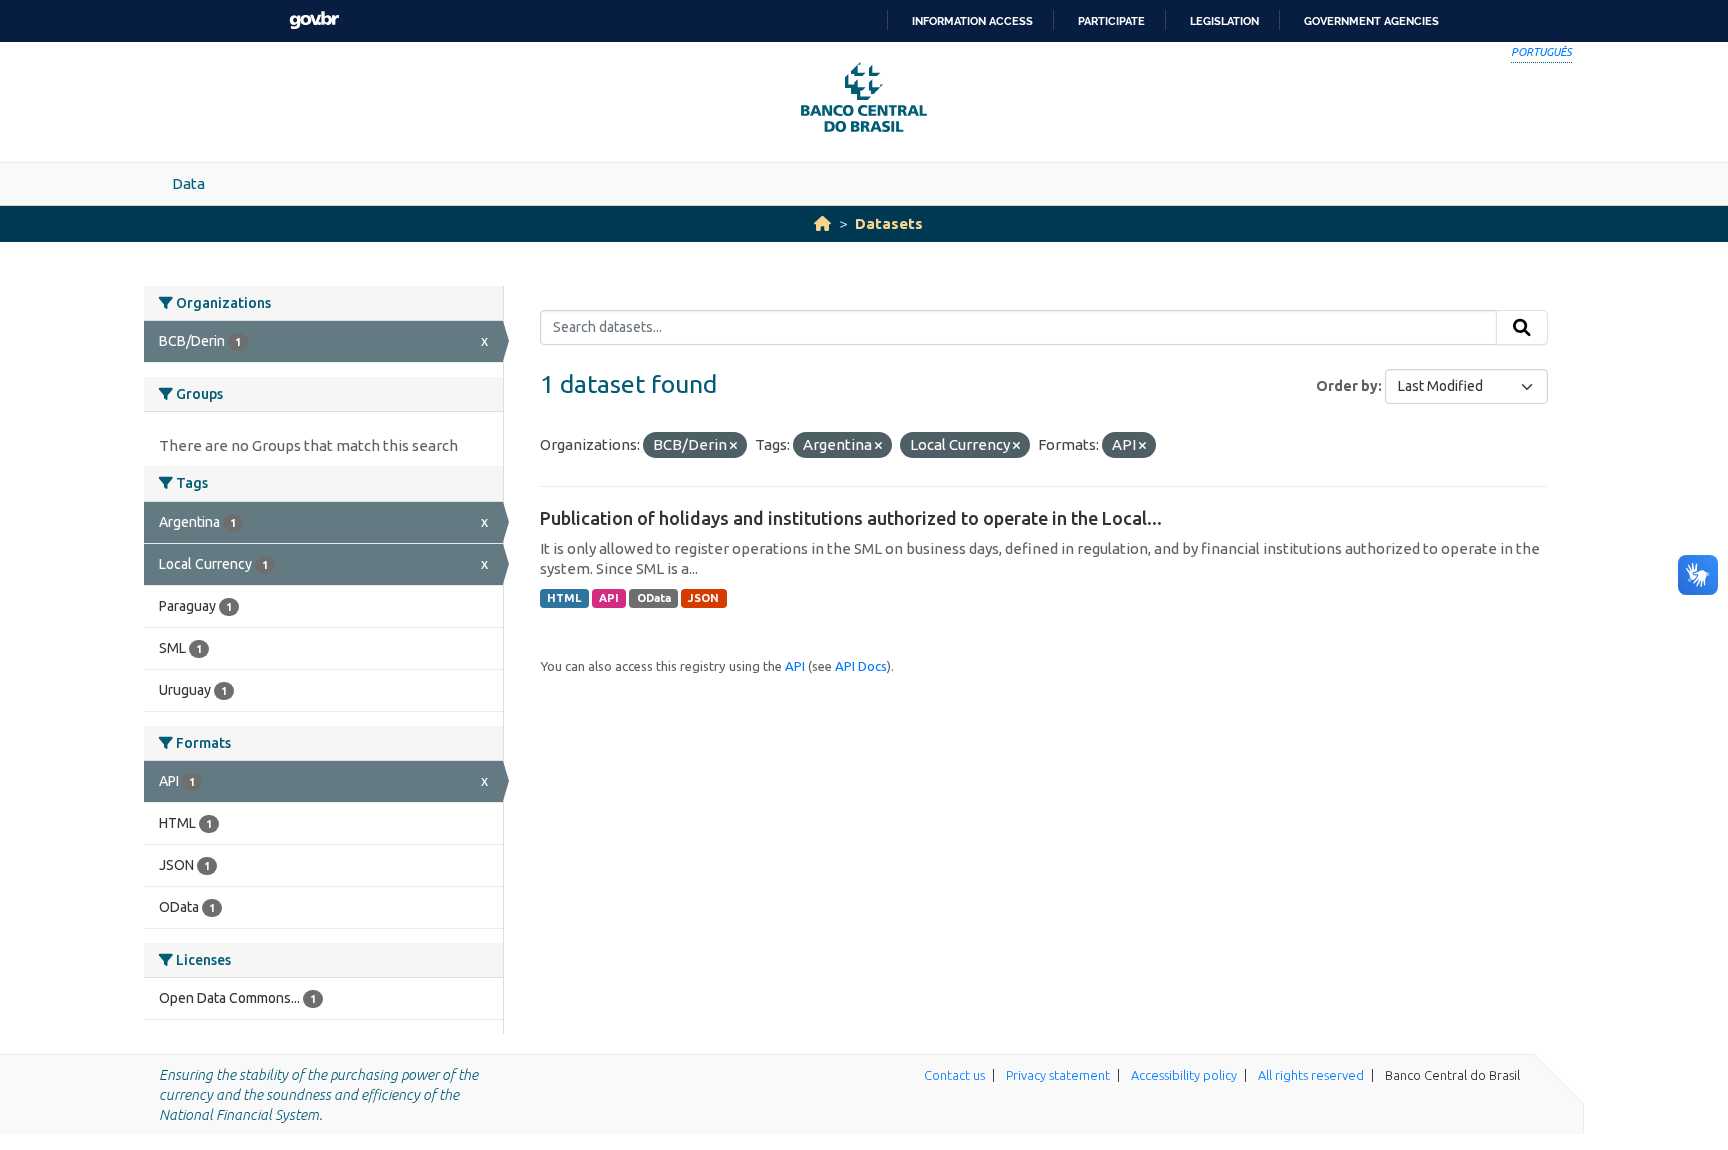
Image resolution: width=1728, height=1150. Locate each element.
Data (188, 183)
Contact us (954, 1075)
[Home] (822, 223)
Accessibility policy (1184, 1075)
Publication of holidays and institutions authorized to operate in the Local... (851, 518)
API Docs (861, 666)
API (609, 598)
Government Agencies (1371, 21)
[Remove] (733, 446)
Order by (1347, 386)
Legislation (1224, 21)
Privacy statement (1058, 1075)
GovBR (314, 20)
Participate (1111, 21)
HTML (564, 598)
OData (654, 598)
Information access (972, 21)
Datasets (889, 223)
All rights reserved (1311, 1075)
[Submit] (1522, 328)
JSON (703, 598)
